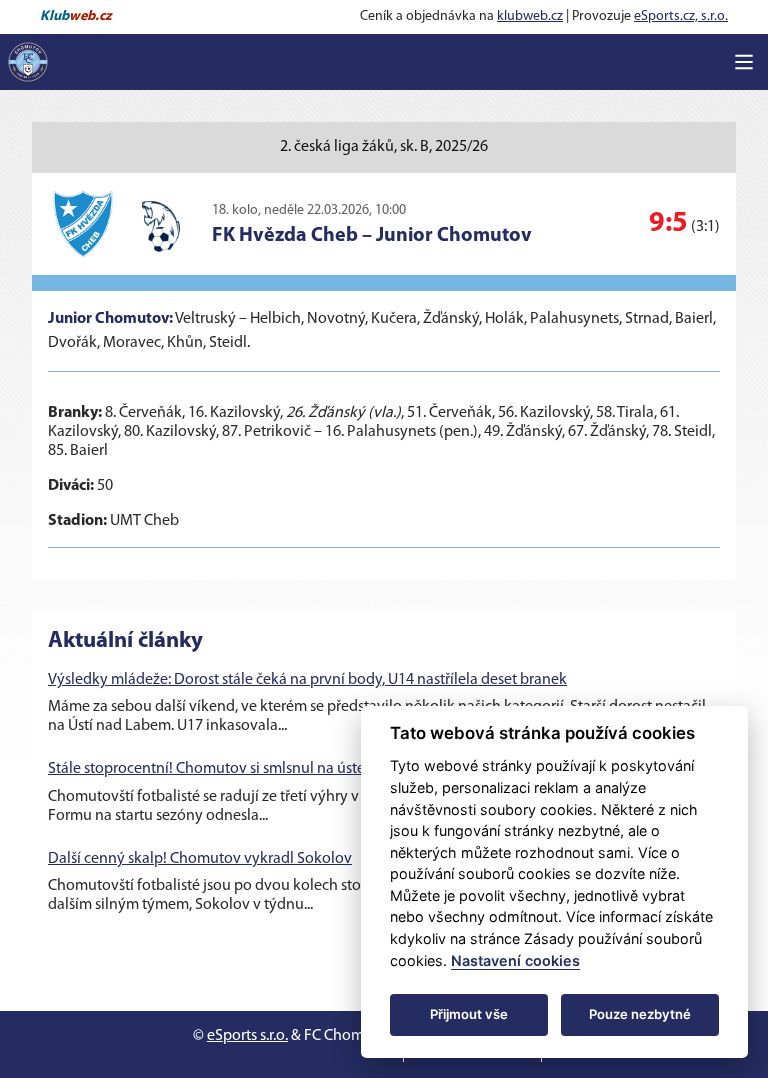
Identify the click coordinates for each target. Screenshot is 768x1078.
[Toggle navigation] (744, 62)
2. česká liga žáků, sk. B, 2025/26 (384, 147)
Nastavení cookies (515, 960)
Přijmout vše (469, 1014)
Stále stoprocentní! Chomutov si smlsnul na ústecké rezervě (244, 769)
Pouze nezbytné (640, 1014)
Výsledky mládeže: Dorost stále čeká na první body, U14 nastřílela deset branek (307, 680)
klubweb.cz (530, 16)
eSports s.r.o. (247, 1036)
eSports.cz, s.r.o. (681, 16)
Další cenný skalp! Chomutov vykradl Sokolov (200, 859)
